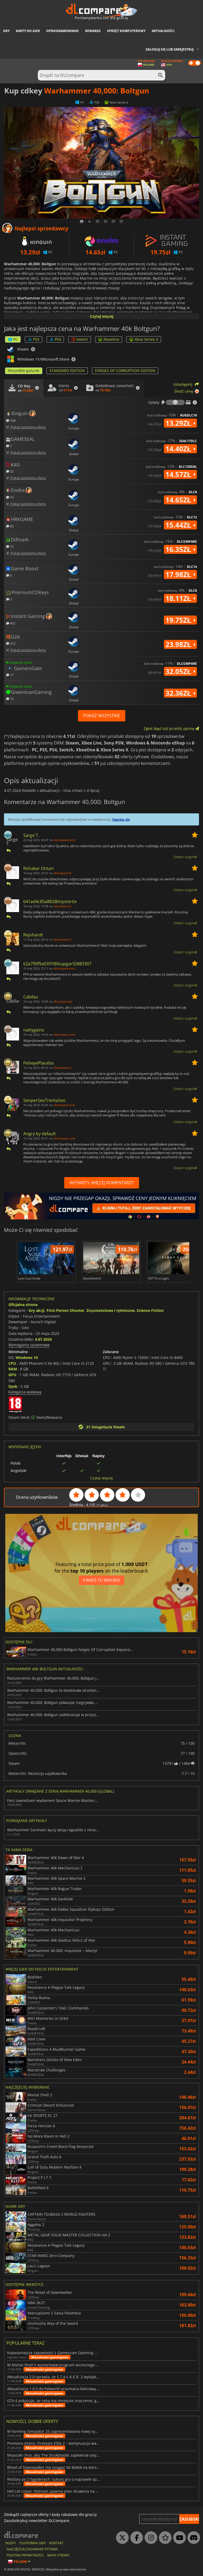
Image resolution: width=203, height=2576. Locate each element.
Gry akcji (36, 1310)
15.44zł (179, 525)
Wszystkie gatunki (24, 371)
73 (11, 497)
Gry (6, 31)
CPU (12, 1363)
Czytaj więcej (102, 316)
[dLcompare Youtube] (178, 2538)
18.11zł (179, 598)
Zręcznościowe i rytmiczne (110, 1310)
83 (11, 526)
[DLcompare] (21, 2535)
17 (11, 675)
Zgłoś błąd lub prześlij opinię (169, 728)
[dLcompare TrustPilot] (164, 2538)
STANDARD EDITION (67, 371)
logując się (121, 819)
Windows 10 (27, 1357)
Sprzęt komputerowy (126, 31)
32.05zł (179, 671)
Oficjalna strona (23, 1305)
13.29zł (179, 423)
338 (12, 420)
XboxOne (111, 339)
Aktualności (163, 31)
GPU (12, 1375)
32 (11, 471)
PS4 (58, 339)
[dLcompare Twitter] (121, 2538)
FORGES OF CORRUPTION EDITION (125, 371)
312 (12, 643)
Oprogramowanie (63, 31)
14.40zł (179, 449)
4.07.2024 (43, 1339)
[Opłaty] (175, 402)
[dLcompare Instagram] (150, 2538)
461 (12, 623)
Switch (82, 339)
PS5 (36, 339)
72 (11, 699)
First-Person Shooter (65, 1310)
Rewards (93, 31)
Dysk (13, 1386)
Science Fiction (150, 1310)
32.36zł (179, 693)
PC (15, 339)
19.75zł (179, 620)
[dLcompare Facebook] (135, 2538)
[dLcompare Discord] (192, 2538)
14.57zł (179, 474)
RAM (13, 1369)
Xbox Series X (146, 339)
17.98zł (179, 575)
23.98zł (179, 644)
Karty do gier (28, 31)
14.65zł (179, 500)
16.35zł (179, 549)
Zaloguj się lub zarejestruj (170, 49)
